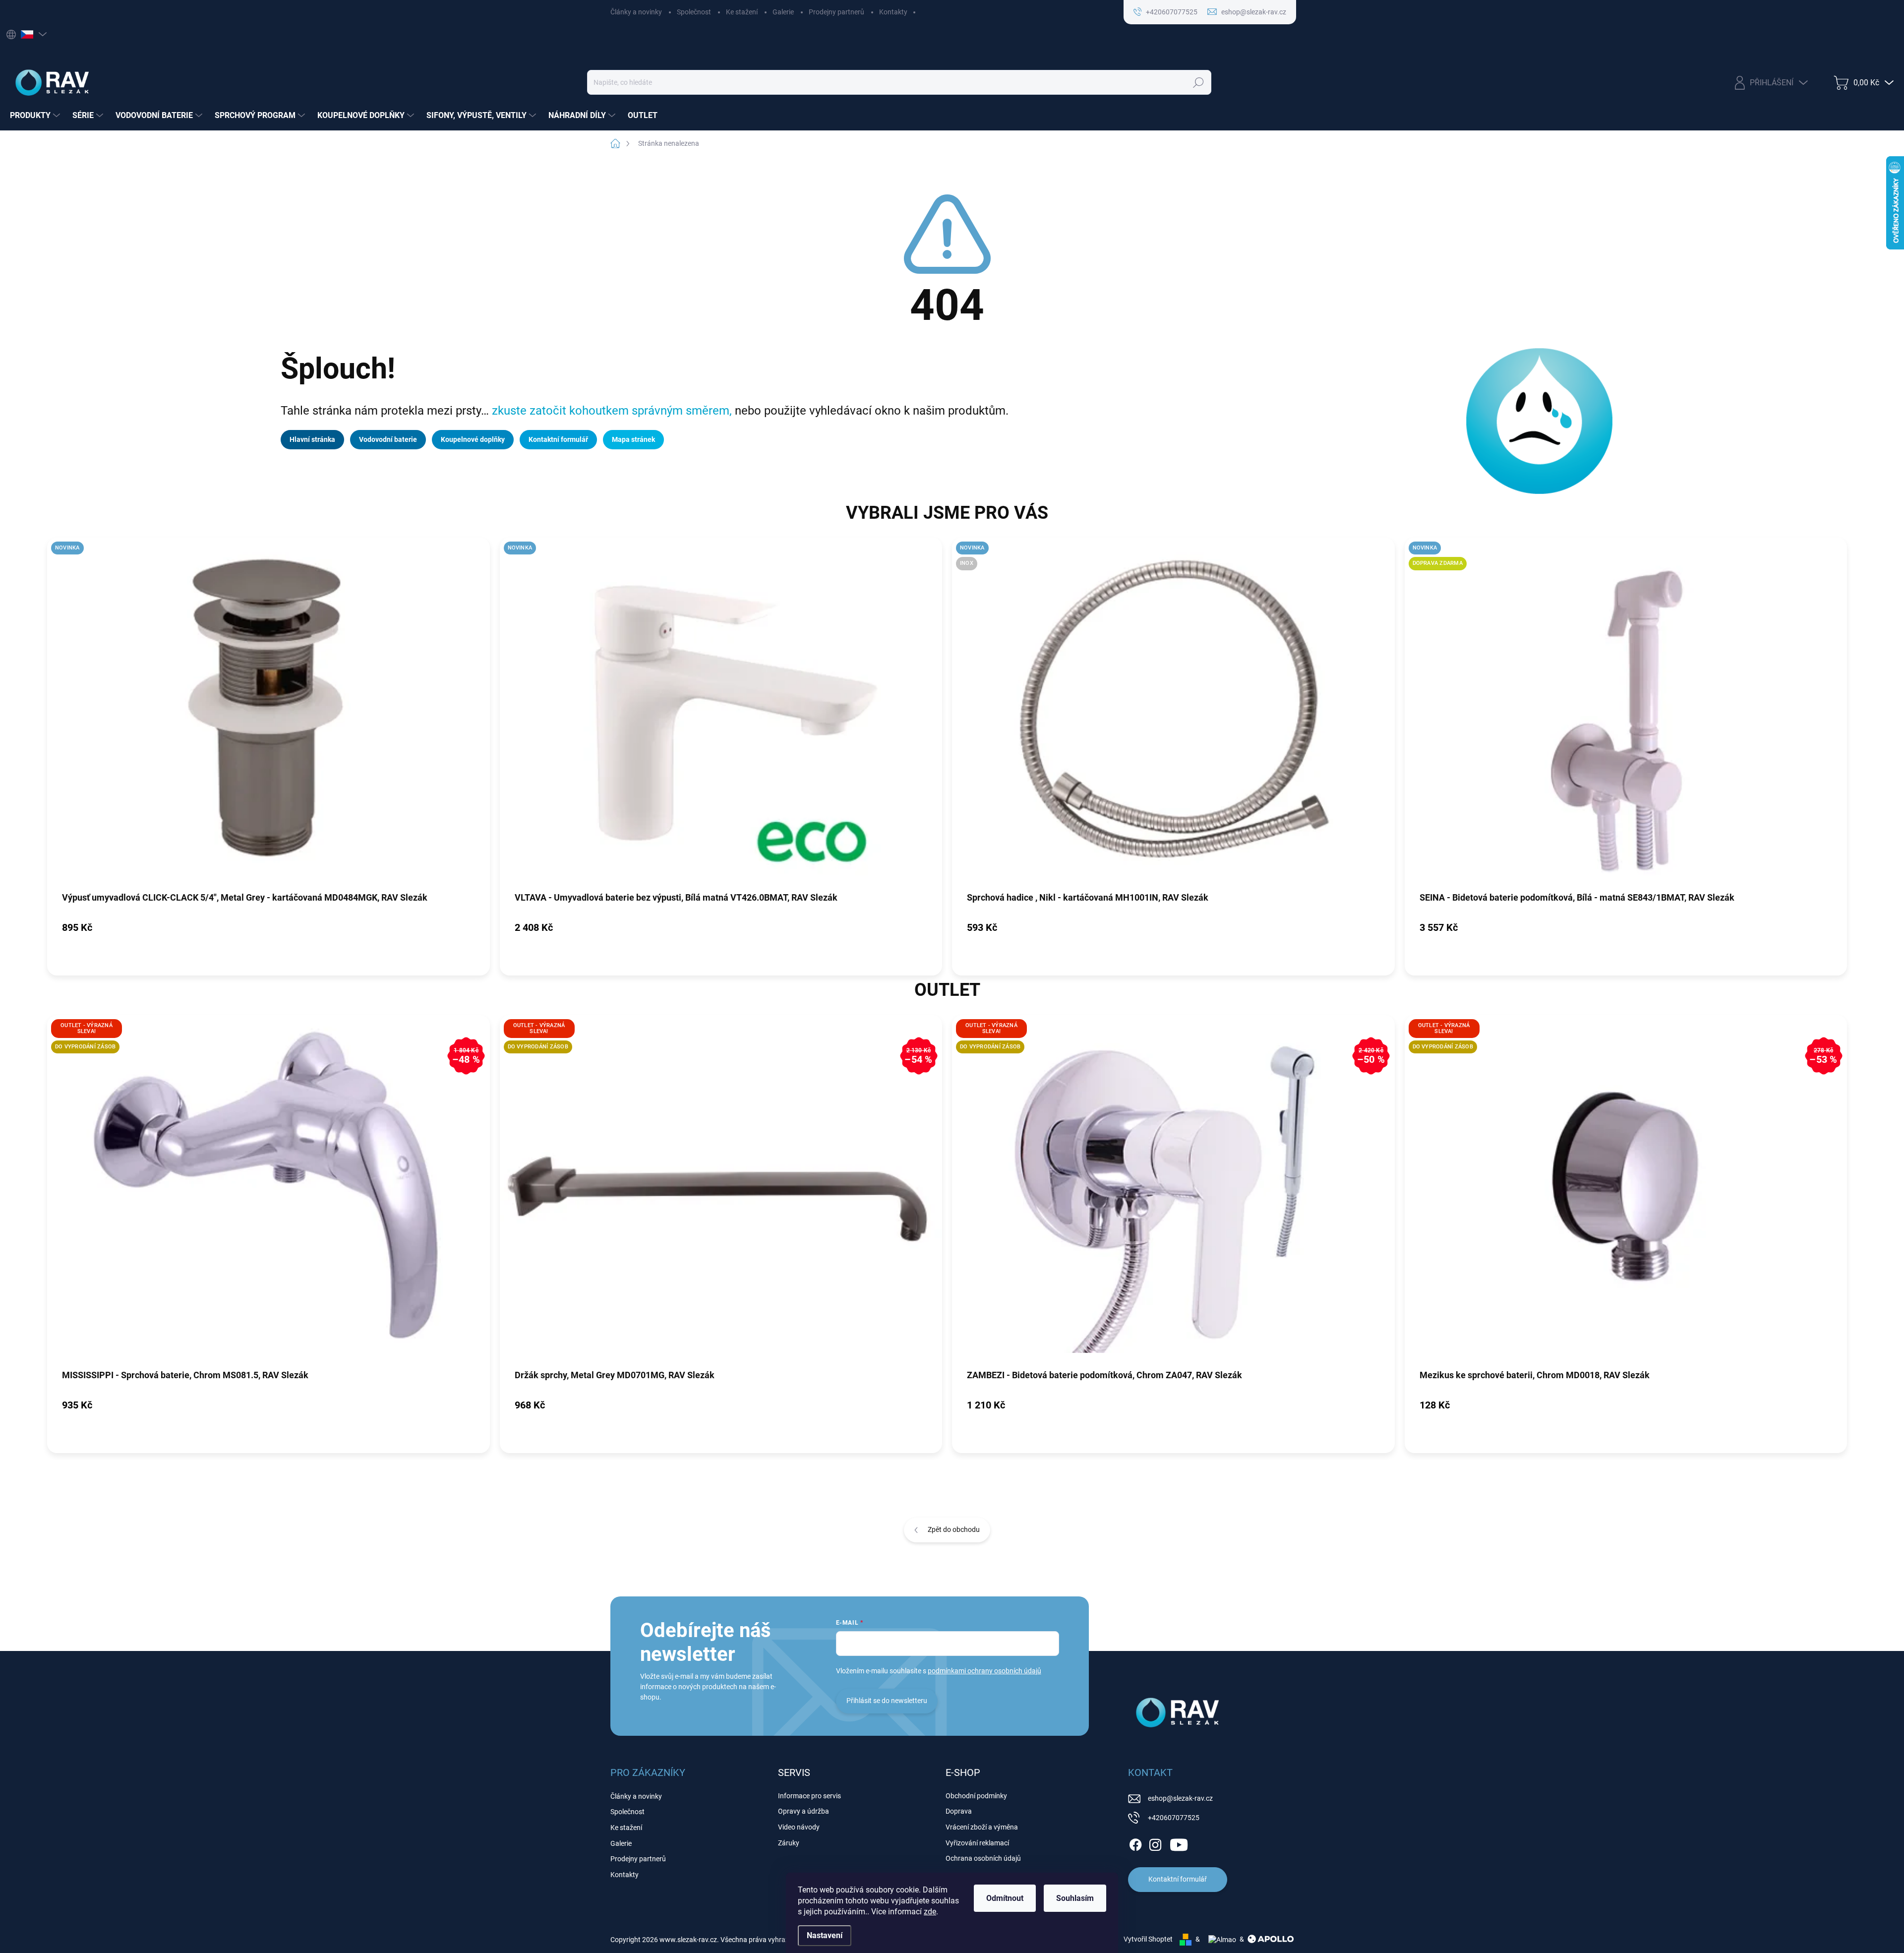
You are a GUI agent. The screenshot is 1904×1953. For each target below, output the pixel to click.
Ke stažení (742, 12)
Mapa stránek (633, 439)
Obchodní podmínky (976, 1796)
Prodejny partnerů (836, 12)
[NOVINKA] (268, 714)
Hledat (1199, 82)
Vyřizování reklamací (977, 1843)
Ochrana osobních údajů (983, 1858)
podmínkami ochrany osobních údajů (984, 1671)
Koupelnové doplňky (473, 439)
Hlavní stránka (312, 439)
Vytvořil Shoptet (1148, 1939)
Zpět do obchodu (954, 1529)
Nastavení (825, 1935)
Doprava (959, 1811)
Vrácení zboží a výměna (982, 1827)
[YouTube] (1179, 1843)
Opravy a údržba (803, 1811)
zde (930, 1912)
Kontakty (893, 12)
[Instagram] (1155, 1843)
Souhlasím (1075, 1898)
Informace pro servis (809, 1796)
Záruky (789, 1843)
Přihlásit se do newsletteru (887, 1701)
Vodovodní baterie (388, 439)
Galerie (783, 12)
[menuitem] (36, 116)
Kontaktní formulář (558, 439)
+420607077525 (1174, 1818)
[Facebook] (1135, 1843)
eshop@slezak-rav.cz (1180, 1798)
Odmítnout (1005, 1898)
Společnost (694, 12)
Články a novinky (636, 12)
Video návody (799, 1827)
